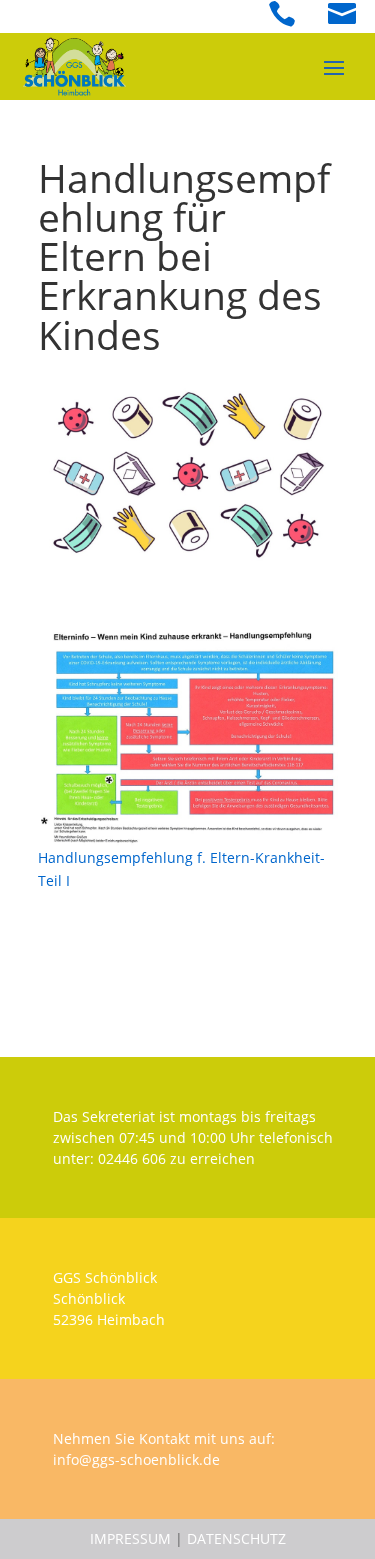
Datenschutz (236, 1538)
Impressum (130, 1538)
